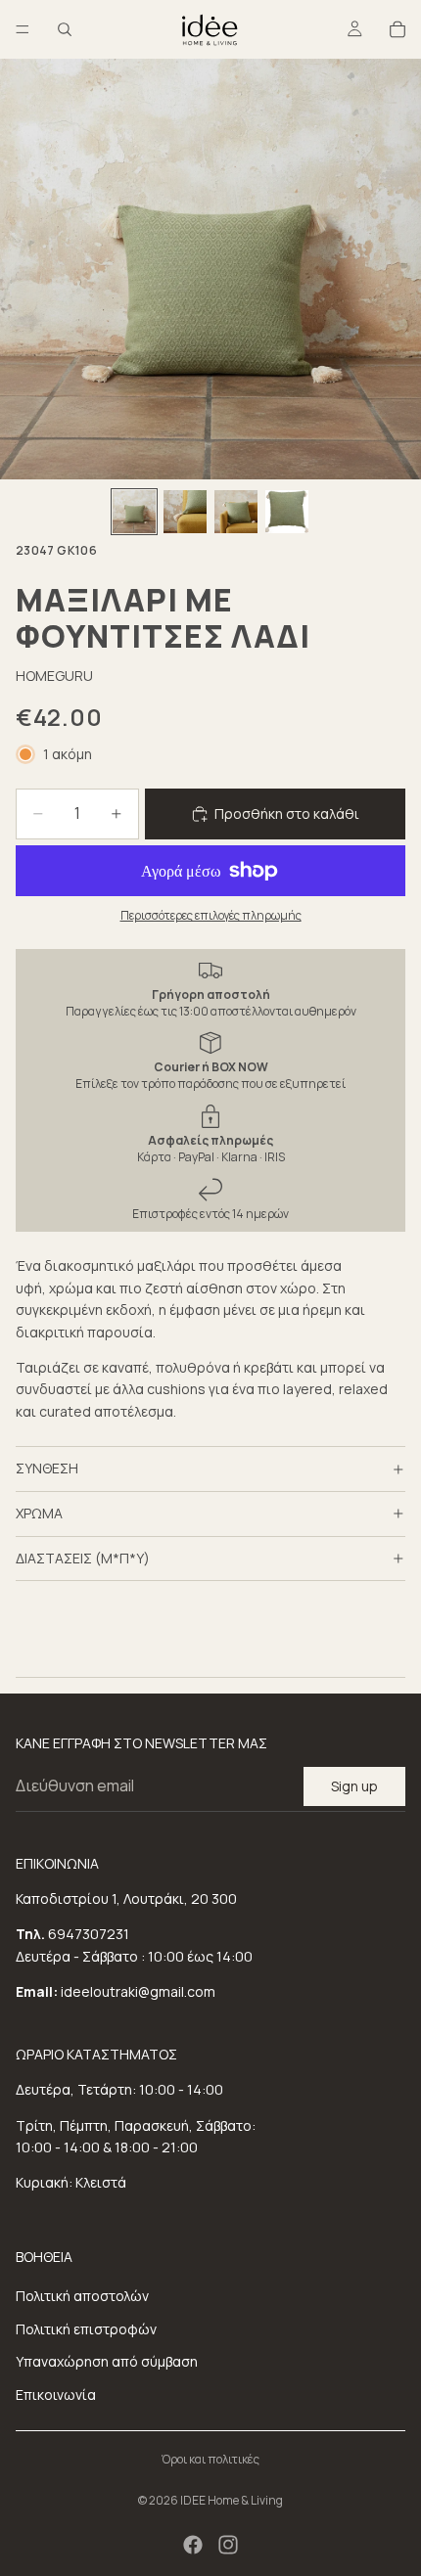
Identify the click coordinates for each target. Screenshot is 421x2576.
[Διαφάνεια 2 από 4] (185, 512)
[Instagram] (228, 2545)
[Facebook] (193, 2545)
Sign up (354, 1786)
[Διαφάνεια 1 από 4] (134, 512)
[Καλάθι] (398, 29)
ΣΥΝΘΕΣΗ (47, 1468)
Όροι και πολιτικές (210, 2459)
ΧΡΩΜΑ (39, 1513)
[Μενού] (23, 29)
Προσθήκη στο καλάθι (287, 813)
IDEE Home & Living (232, 2500)
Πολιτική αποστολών (82, 2296)
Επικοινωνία (56, 2395)
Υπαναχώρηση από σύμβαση (107, 2361)
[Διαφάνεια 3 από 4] (236, 512)
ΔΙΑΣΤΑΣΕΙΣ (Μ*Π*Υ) (83, 1558)
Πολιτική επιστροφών (86, 2329)
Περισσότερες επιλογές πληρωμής (211, 915)
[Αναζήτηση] (65, 29)
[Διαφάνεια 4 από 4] (287, 512)
